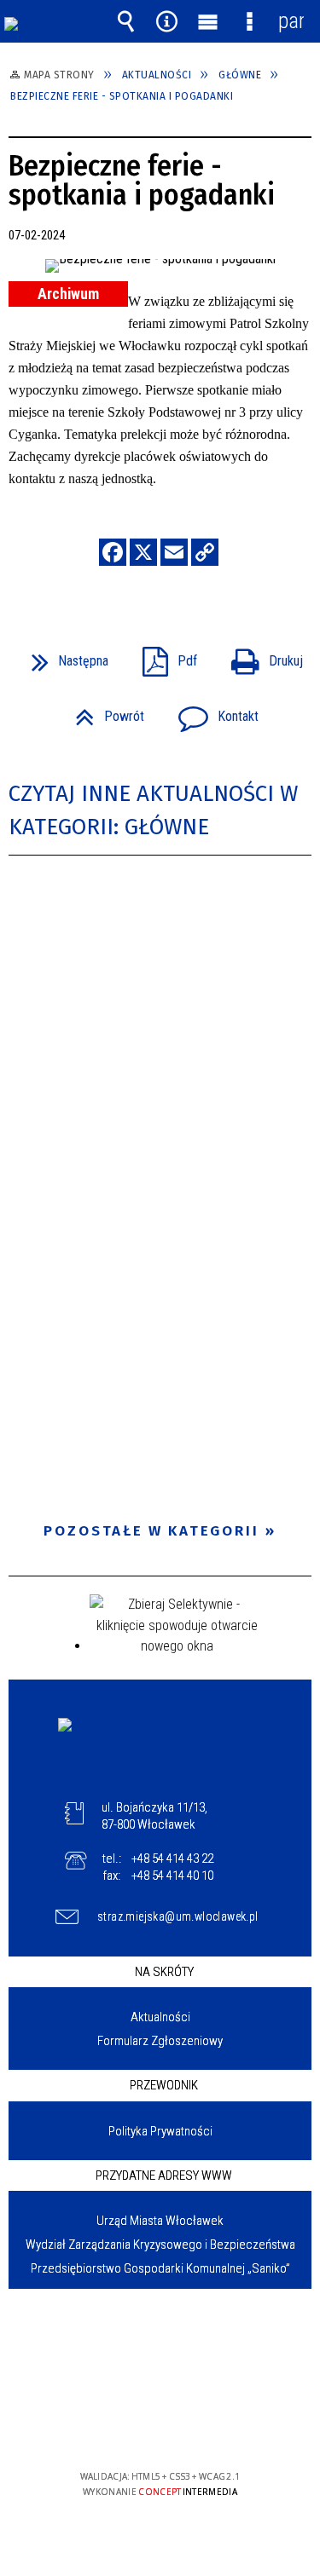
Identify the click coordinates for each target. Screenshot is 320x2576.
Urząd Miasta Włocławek (160, 2221)
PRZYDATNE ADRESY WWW (164, 2175)
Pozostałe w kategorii (151, 1531)
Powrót (103, 711)
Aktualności (160, 2017)
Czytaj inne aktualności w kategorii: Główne (153, 810)
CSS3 (159, 2427)
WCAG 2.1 (212, 2426)
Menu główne (208, 21)
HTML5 (133, 2427)
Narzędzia (167, 21)
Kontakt (212, 711)
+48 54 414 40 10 (172, 1876)
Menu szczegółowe (249, 21)
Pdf (163, 656)
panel (291, 21)
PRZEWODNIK (164, 2085)
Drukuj (260, 656)
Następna (63, 656)
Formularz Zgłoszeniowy (160, 2041)
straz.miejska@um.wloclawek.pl (174, 1916)
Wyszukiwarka (125, 21)
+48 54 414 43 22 (172, 1859)
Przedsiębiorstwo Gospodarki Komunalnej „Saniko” (160, 2268)
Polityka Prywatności (160, 2131)
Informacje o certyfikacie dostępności (160, 2367)
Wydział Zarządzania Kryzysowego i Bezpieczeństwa (160, 2245)
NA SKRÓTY (164, 1972)
